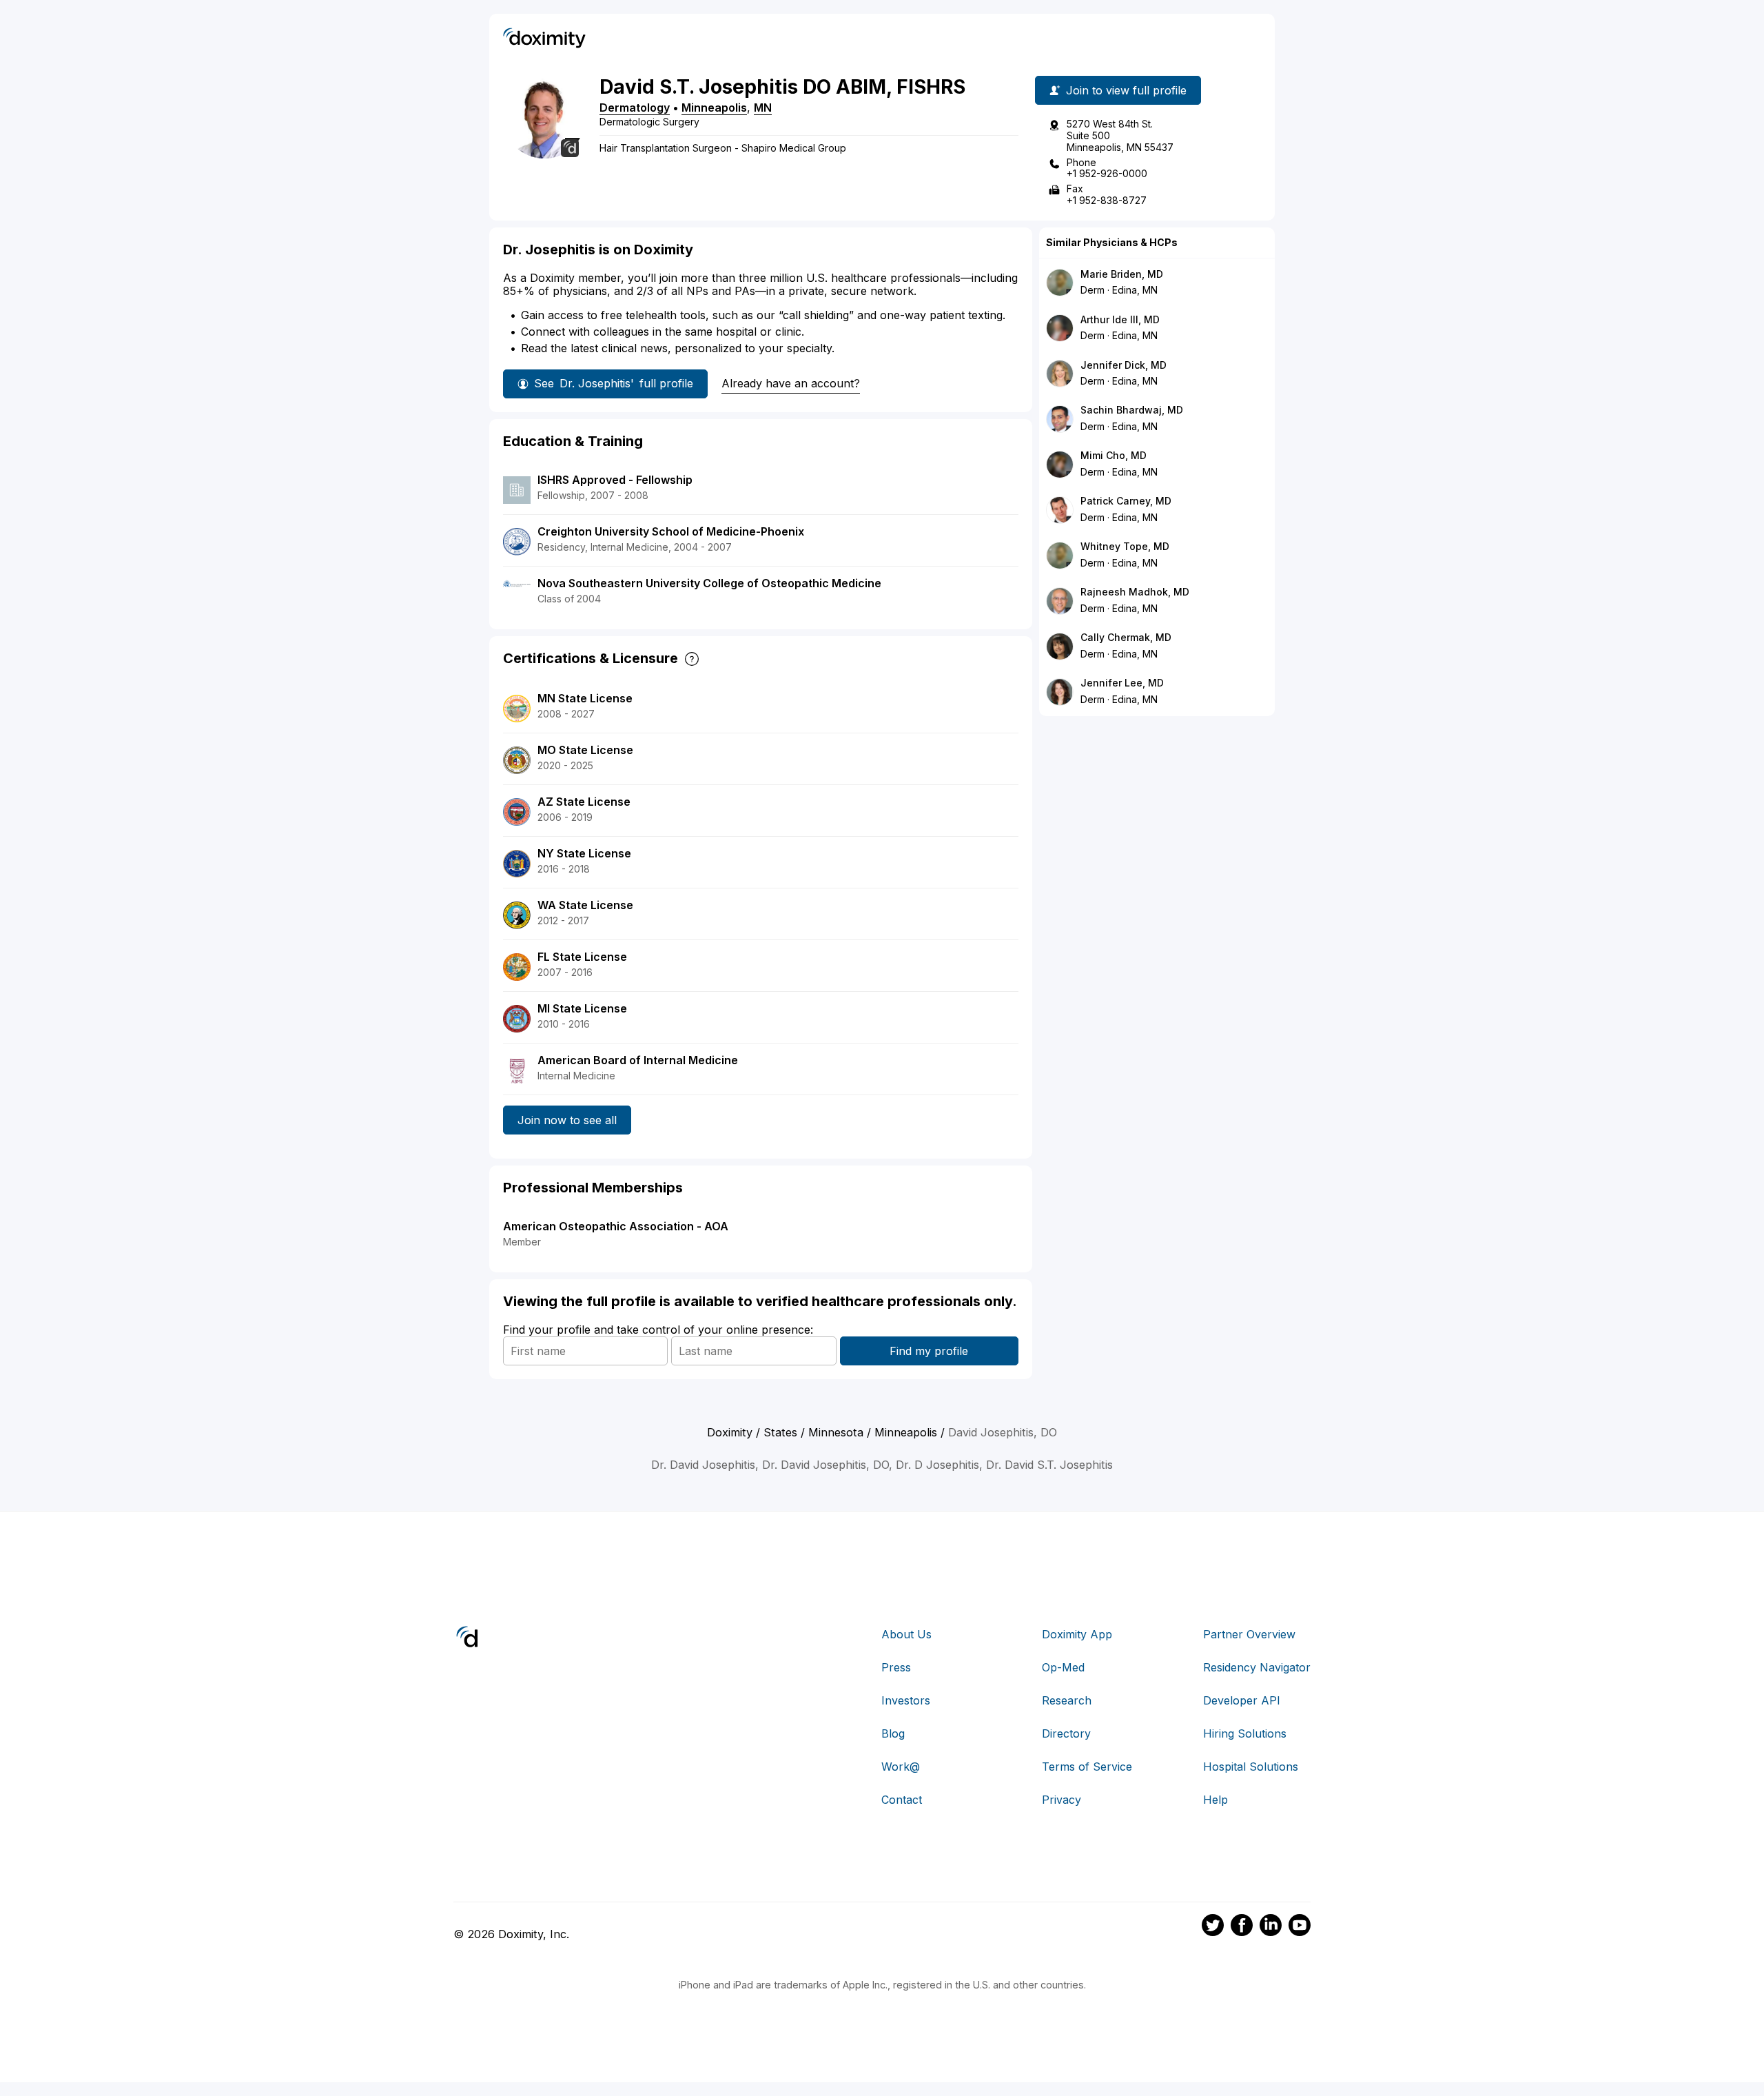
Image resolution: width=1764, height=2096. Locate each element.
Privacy (1062, 1800)
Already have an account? (791, 383)
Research (1067, 1700)
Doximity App (1077, 1634)
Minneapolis (714, 108)
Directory (1066, 1733)
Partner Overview (1249, 1634)
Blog (893, 1733)
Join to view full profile (1126, 90)
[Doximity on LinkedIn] (1271, 1927)
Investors (906, 1700)
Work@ (901, 1767)
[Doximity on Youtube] (1300, 1927)
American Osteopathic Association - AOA (616, 1226)
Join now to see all (567, 1120)
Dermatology (635, 108)
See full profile (614, 383)
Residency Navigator (1257, 1667)
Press (896, 1667)
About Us (906, 1634)
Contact (902, 1800)
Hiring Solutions (1245, 1733)
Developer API (1242, 1700)
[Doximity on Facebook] (1242, 1927)
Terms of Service (1087, 1767)
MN (763, 108)
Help (1216, 1800)
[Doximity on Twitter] (1213, 1927)
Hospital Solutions (1251, 1767)
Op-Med (1063, 1667)
